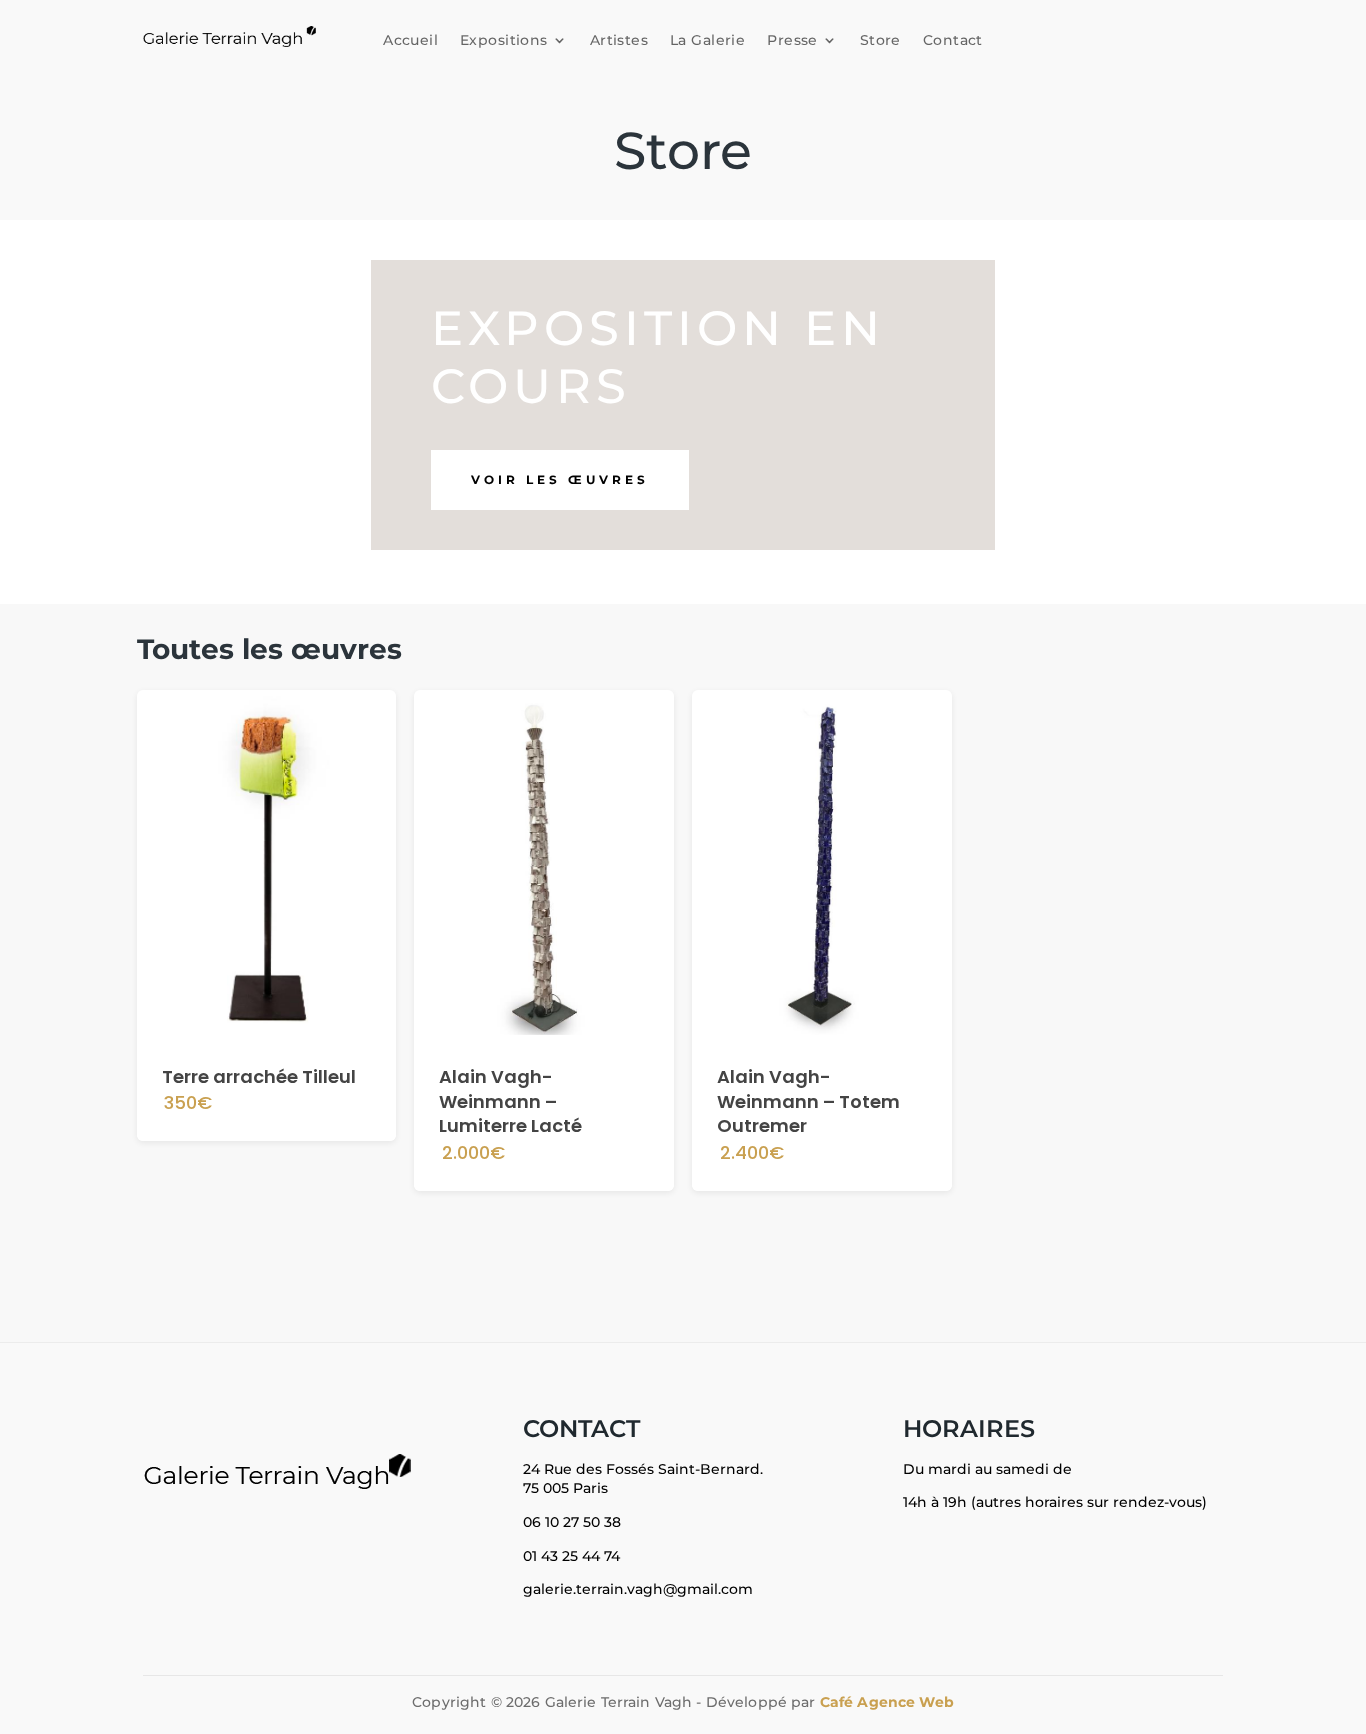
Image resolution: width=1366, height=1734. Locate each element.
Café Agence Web (887, 1702)
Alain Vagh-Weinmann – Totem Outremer (808, 1101)
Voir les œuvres (560, 479)
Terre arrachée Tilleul (259, 1076)
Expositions (504, 40)
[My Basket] (1020, 36)
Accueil (410, 40)
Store (880, 40)
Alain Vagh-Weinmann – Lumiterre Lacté (510, 1101)
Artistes (619, 40)
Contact (953, 40)
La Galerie (707, 40)
